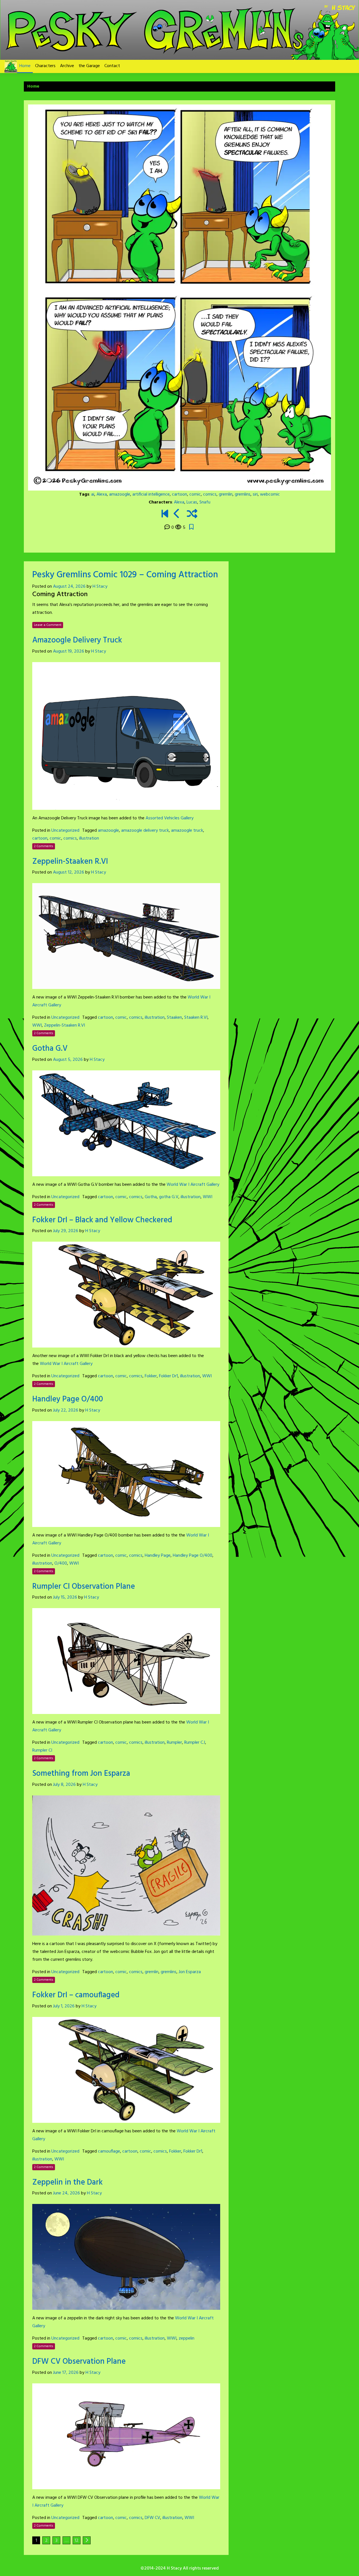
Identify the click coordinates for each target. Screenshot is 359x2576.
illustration (89, 838)
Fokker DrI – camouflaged (76, 1995)
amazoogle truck (187, 831)
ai (93, 494)
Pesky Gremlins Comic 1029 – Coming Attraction (125, 575)
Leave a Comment (48, 625)
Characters (45, 66)
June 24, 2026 (66, 2193)
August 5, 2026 (68, 1060)
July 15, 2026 (65, 1597)
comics (210, 494)
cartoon (179, 494)
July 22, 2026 (66, 1410)
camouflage (109, 2151)
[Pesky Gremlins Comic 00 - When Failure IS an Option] (165, 514)
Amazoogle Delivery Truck (77, 640)
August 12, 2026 (69, 872)
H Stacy (100, 587)
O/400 (61, 1563)
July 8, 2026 (64, 1785)
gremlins (243, 494)
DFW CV (152, 2518)
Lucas (192, 502)
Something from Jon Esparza (81, 1774)
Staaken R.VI (196, 1018)
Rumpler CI (42, 1750)
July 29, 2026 (66, 1231)
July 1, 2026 (64, 2006)
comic (195, 494)
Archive (67, 66)
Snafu (205, 502)
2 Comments (44, 846)
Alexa (102, 494)
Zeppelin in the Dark (67, 2182)
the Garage (89, 66)
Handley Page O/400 (68, 1399)
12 (77, 2541)
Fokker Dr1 (168, 1376)
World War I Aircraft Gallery (193, 1185)
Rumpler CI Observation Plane (84, 1587)
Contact (112, 66)
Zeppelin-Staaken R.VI (70, 862)
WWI (37, 1025)
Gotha (151, 1197)
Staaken (174, 1018)
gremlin (226, 494)
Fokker (151, 1376)
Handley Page (158, 1556)
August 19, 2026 (69, 651)
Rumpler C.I (195, 1743)
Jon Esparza (190, 1972)
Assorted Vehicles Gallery (170, 818)
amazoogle (120, 494)
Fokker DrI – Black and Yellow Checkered (102, 1220)
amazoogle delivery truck (145, 831)
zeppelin (187, 2338)
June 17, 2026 (66, 2373)
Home (25, 66)
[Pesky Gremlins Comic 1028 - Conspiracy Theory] (177, 514)
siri (255, 494)
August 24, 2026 (69, 587)
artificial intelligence (151, 494)
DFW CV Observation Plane (79, 2362)
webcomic (270, 494)
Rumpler (174, 1743)
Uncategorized (65, 831)
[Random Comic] (192, 514)
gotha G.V (169, 1197)
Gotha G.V (50, 1049)
